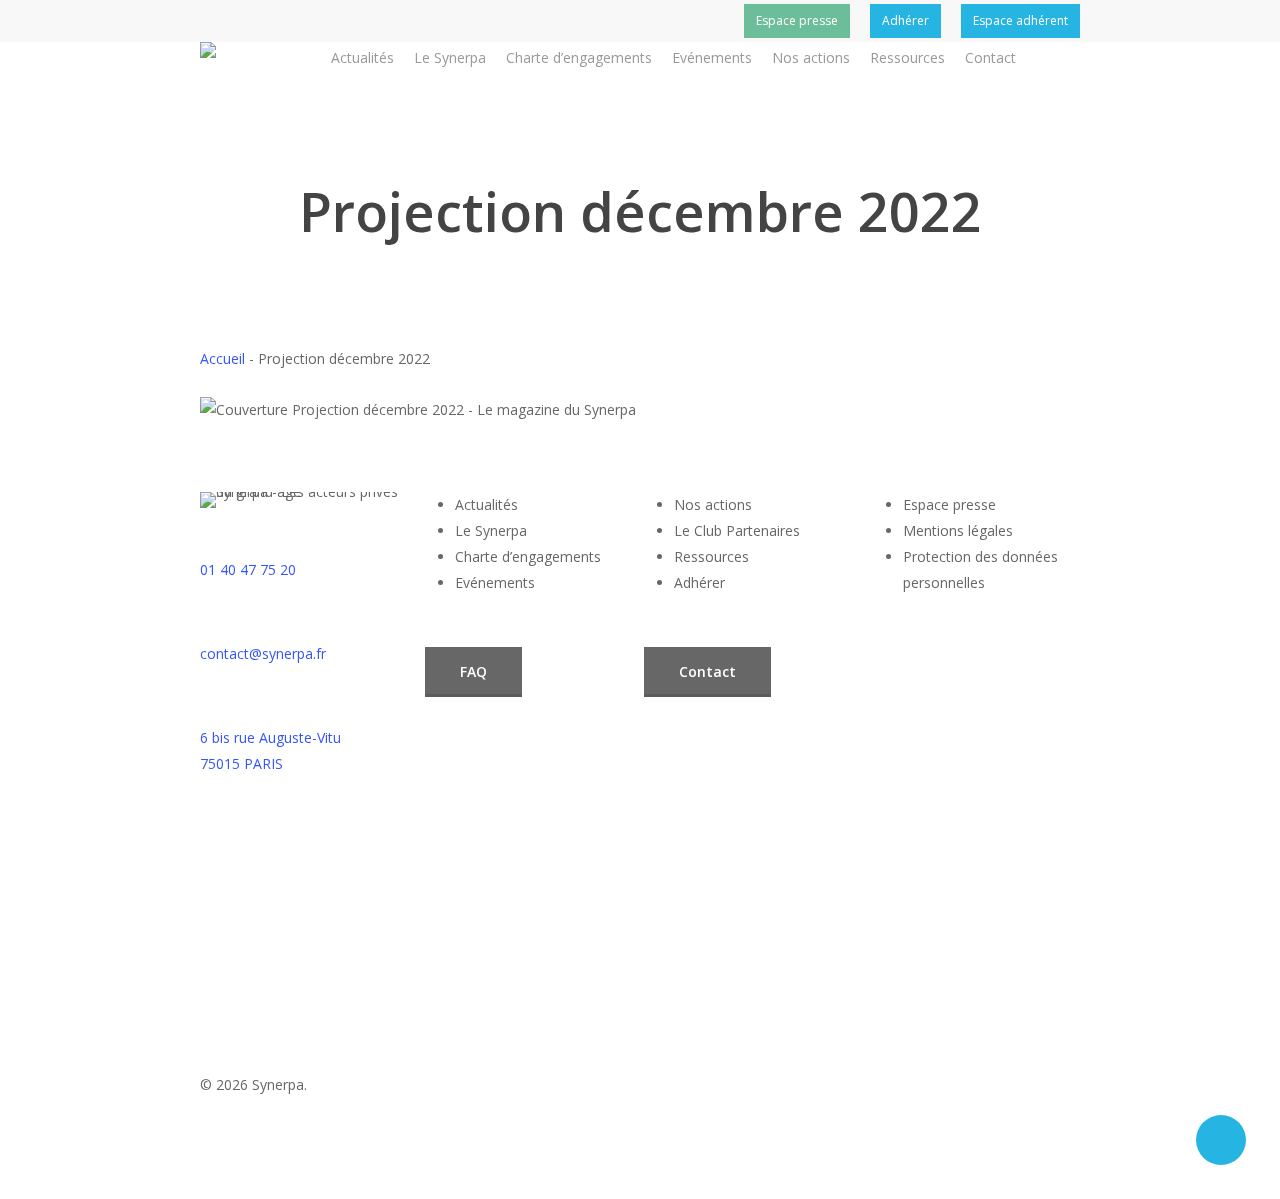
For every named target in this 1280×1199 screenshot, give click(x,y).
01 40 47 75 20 (248, 569)
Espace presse (949, 504)
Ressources (711, 556)
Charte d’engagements (528, 556)
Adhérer (699, 582)
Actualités (486, 504)
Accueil (222, 358)
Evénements (495, 582)
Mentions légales (958, 530)
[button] (473, 672)
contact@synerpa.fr (263, 653)
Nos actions (713, 504)
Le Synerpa (491, 530)
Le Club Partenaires (737, 530)
